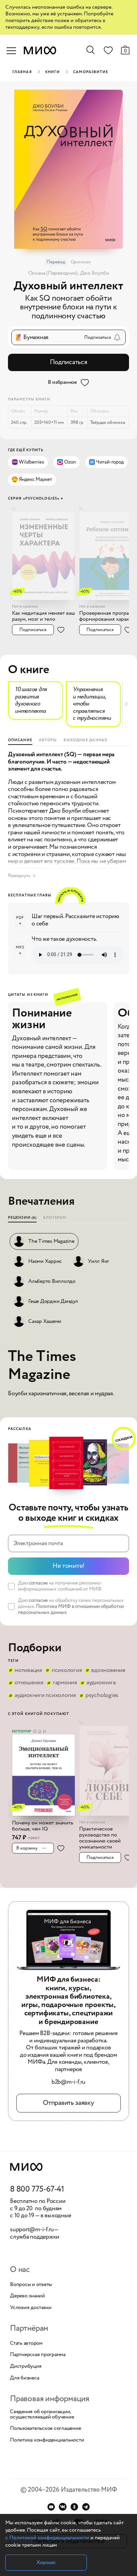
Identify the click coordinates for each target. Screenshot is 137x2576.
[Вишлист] (108, 52)
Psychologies (102, 1696)
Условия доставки (31, 2308)
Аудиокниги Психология (45, 1696)
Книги (53, 72)
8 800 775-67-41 (37, 2190)
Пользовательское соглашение (46, 2428)
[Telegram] (86, 2507)
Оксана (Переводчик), (54, 273)
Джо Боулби (95, 273)
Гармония (65, 1683)
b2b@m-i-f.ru (68, 2082)
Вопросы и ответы (31, 2285)
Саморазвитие (91, 72)
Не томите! (68, 1566)
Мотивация (28, 1671)
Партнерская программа (38, 2355)
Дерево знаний (27, 2296)
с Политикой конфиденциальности (47, 2538)
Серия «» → (36, 499)
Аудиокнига (101, 1683)
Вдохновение (108, 1671)
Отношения (29, 1683)
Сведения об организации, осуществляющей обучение (42, 2414)
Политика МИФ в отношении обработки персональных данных (71, 1610)
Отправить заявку (68, 2103)
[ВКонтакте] (63, 2507)
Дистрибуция (26, 2366)
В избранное (62, 382)
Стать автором (26, 2343)
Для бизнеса (24, 2378)
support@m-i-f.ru (32, 2230)
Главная (22, 72)
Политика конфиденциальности (47, 2440)
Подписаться (69, 362)
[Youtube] (51, 2507)
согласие (38, 1583)
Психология (67, 1671)
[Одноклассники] (74, 2507)
